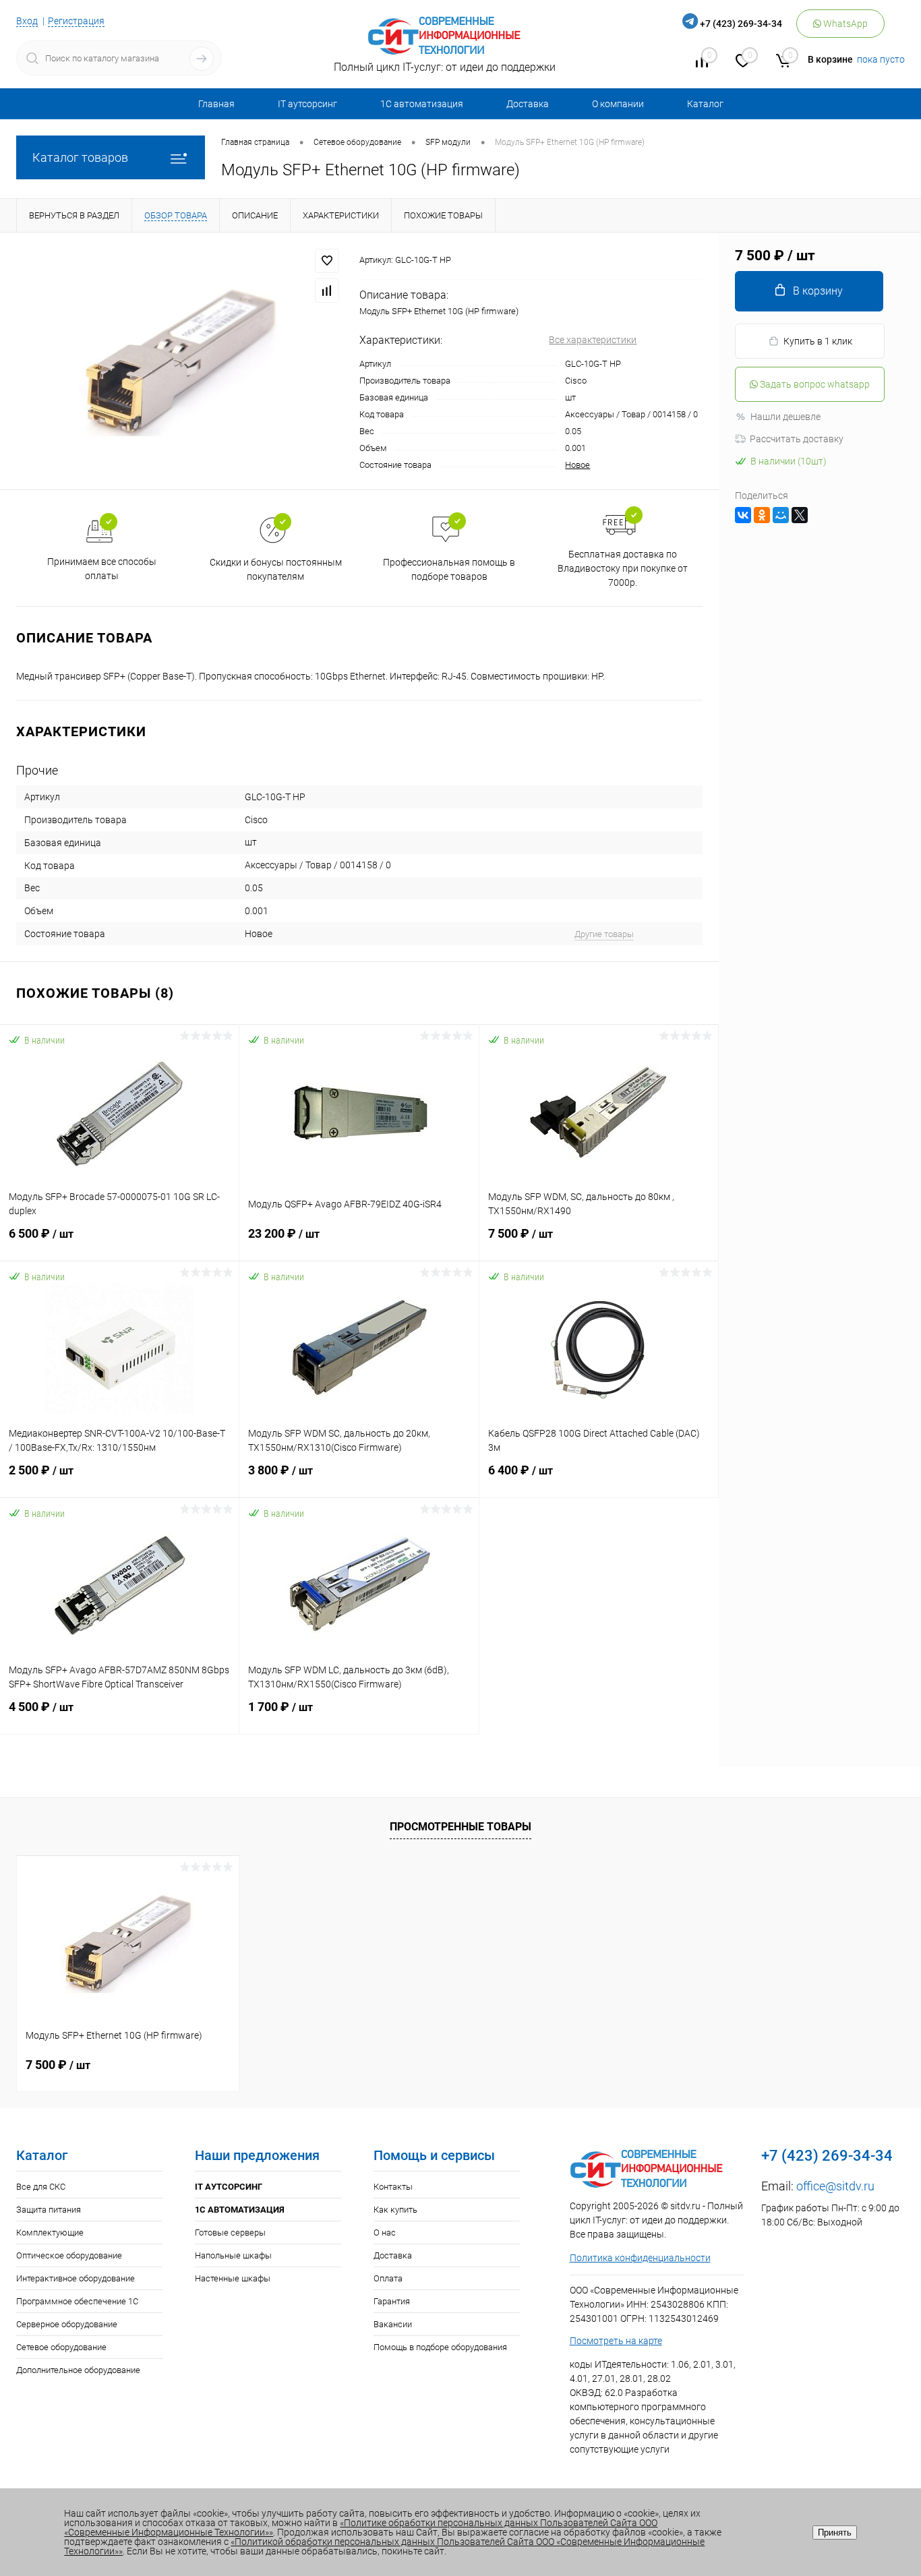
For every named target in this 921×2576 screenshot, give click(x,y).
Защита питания (49, 2210)
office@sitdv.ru (835, 2186)
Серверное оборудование (67, 2324)
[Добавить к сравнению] (327, 291)
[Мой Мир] (781, 515)
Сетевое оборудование (61, 2347)
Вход (27, 21)
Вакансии (393, 2324)
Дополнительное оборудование (78, 2370)
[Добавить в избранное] (327, 261)
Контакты (393, 2187)
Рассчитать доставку (797, 439)
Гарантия (392, 2301)
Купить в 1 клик (818, 341)
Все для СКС (41, 2187)
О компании (618, 104)
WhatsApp (844, 24)
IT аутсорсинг (307, 104)
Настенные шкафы (233, 2278)
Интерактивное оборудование (76, 2278)
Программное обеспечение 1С (77, 2301)
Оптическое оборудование (69, 2255)
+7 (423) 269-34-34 (741, 24)
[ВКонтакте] (743, 515)
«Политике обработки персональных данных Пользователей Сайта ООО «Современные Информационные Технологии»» (361, 2527)
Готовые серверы (230, 2233)
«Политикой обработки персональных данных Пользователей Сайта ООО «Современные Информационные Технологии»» (384, 2546)
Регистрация (76, 21)
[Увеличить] (180, 361)
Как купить (395, 2210)
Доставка (528, 104)
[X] (800, 515)
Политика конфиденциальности (640, 2258)
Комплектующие (50, 2233)
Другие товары (604, 934)
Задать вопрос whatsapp (814, 384)
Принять (835, 2533)
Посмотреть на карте (616, 2341)
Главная (216, 104)
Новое (577, 465)
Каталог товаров (80, 157)
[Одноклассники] (762, 515)
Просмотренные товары (460, 1827)
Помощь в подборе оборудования (440, 2347)
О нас (385, 2233)
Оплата (388, 2278)
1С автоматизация (422, 104)
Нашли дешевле (785, 417)
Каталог (705, 104)
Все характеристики (593, 340)
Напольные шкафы (233, 2255)
